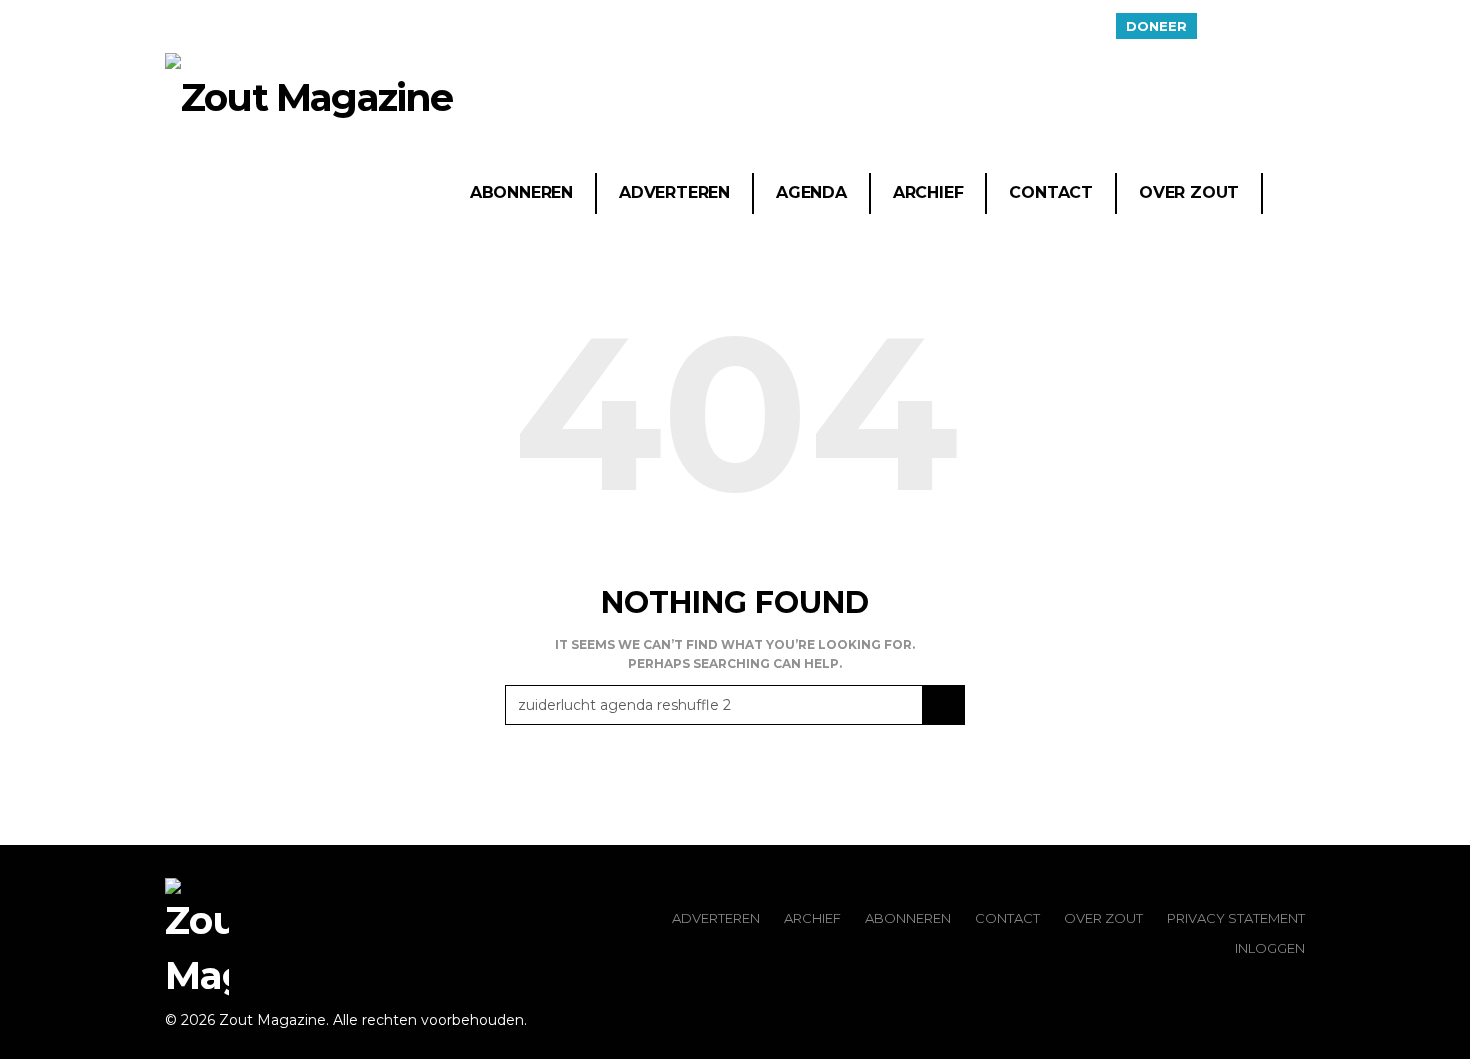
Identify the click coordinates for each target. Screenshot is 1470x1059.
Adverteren (674, 192)
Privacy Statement (1236, 918)
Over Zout (1189, 192)
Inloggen (1270, 948)
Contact (1051, 192)
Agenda (811, 192)
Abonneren (521, 192)
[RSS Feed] (1217, 26)
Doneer (1156, 26)
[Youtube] (1267, 26)
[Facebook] (1242, 26)
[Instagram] (1292, 26)
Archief (928, 192)
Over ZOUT (1103, 918)
